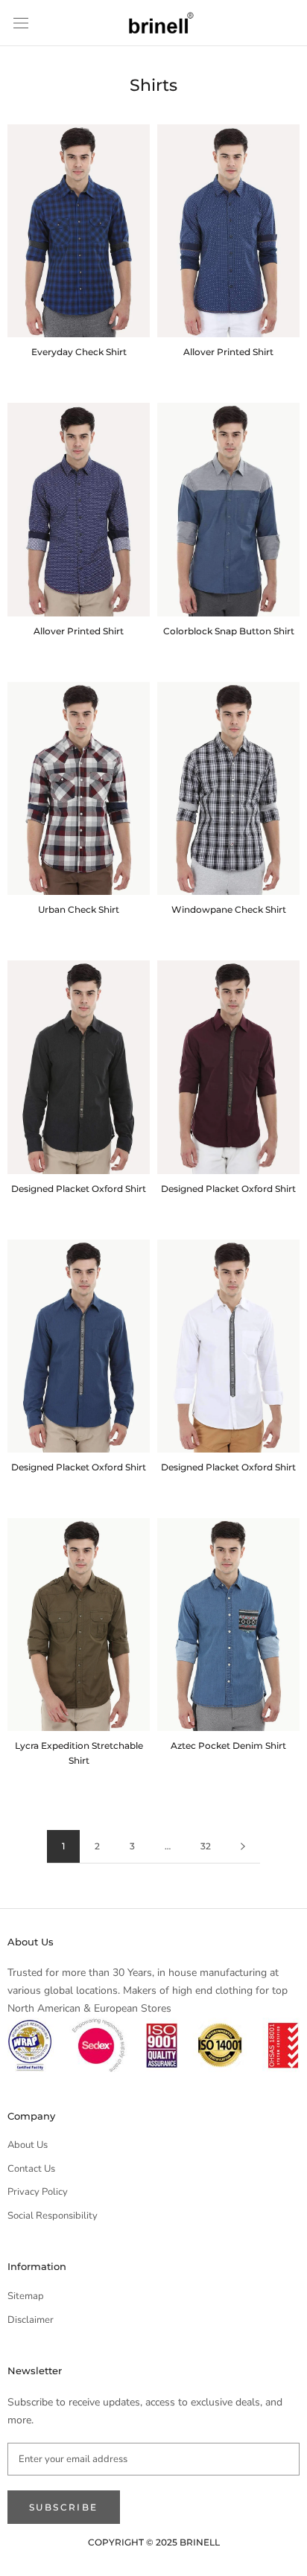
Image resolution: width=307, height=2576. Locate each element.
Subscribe (64, 2507)
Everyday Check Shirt (79, 352)
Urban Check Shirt (79, 909)
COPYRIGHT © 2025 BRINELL (154, 2542)
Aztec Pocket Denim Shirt (228, 1746)
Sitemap (26, 2296)
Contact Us (31, 2169)
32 (206, 1846)
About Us (28, 2145)
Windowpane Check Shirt (229, 909)
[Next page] (243, 1847)
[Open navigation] (21, 23)
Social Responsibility (53, 2216)
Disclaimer (31, 2320)
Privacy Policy (38, 2192)
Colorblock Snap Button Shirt (229, 631)
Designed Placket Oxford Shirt (79, 1189)
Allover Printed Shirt (228, 352)
